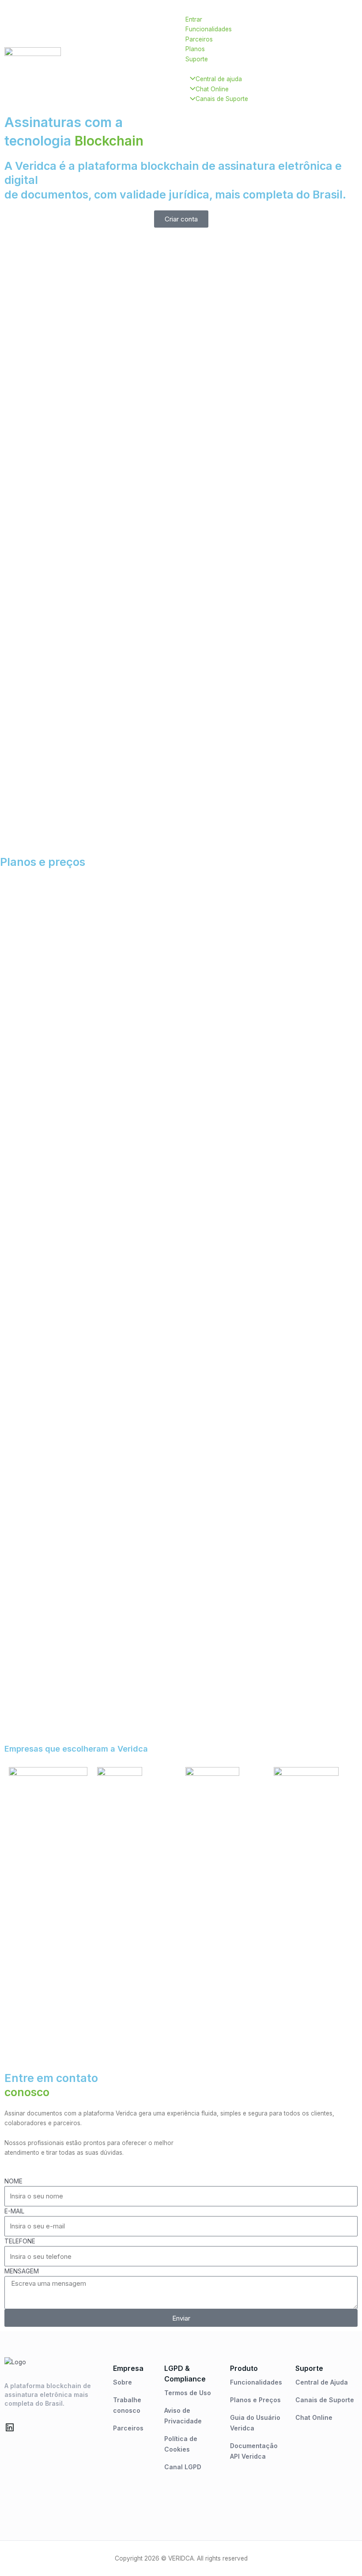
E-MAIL (14, 2211)
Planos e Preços (255, 2400)
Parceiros (128, 2428)
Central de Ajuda (322, 2382)
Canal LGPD (183, 2467)
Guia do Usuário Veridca (255, 2423)
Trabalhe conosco (127, 2405)
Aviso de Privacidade (183, 2416)
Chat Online (314, 2417)
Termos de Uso (188, 2393)
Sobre (123, 2382)
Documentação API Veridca (254, 2451)
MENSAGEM (22, 2271)
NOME (13, 2181)
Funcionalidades (256, 2382)
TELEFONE (20, 2241)
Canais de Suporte (325, 2400)
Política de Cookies (181, 2444)
